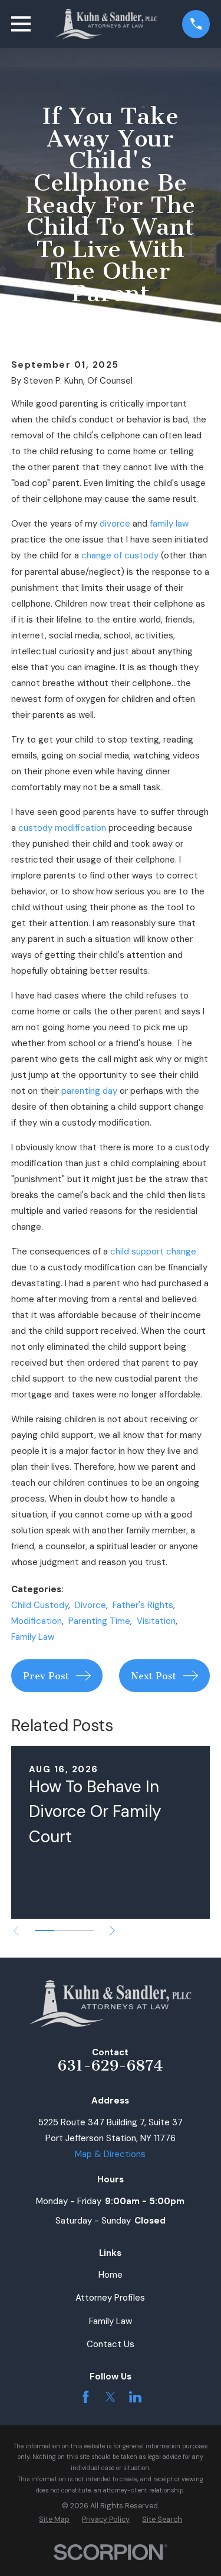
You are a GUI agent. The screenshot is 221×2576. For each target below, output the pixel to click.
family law (169, 524)
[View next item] (112, 1931)
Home (111, 2275)
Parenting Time (99, 1621)
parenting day (89, 1091)
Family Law (33, 1637)
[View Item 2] (64, 1931)
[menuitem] (54, 2520)
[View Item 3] (83, 1931)
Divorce (90, 1605)
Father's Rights (143, 1605)
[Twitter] (111, 2397)
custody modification (62, 828)
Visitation (156, 1621)
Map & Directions (110, 2154)
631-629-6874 (111, 2066)
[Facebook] (86, 2397)
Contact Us (111, 2344)
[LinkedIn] (135, 2397)
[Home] (107, 24)
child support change (153, 1252)
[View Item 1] (44, 1931)
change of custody (120, 555)
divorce (115, 524)
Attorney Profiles (110, 2298)
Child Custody (40, 1605)
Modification (37, 1621)
